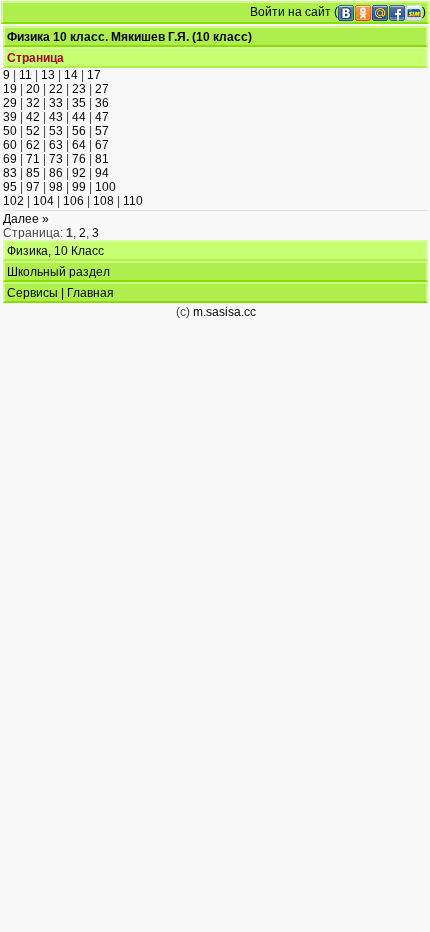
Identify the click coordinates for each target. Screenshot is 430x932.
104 (43, 201)
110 (133, 201)
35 (79, 103)
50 (10, 131)
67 (102, 145)
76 (79, 159)
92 (79, 173)
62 (33, 145)
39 (10, 117)
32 (33, 103)
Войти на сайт (290, 12)
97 (33, 187)
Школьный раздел (58, 272)
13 (48, 75)
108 (103, 201)
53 (56, 131)
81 (102, 159)
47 (102, 117)
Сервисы (32, 293)
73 (56, 159)
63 (56, 145)
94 (102, 173)
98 (56, 187)
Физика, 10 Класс (55, 251)
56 (79, 131)
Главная (90, 293)
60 (10, 145)
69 (10, 159)
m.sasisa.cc (224, 312)
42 (33, 117)
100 (105, 187)
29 (10, 103)
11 (25, 75)
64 (79, 145)
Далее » (26, 219)
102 (13, 201)
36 (102, 103)
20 (33, 89)
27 (102, 89)
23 (79, 89)
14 (71, 75)
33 (56, 103)
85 (33, 173)
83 (10, 173)
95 (10, 187)
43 (56, 117)
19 (10, 89)
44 (79, 117)
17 (94, 75)
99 (79, 187)
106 (73, 201)
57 (102, 131)
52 (33, 131)
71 (33, 159)
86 (56, 173)
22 (56, 89)
